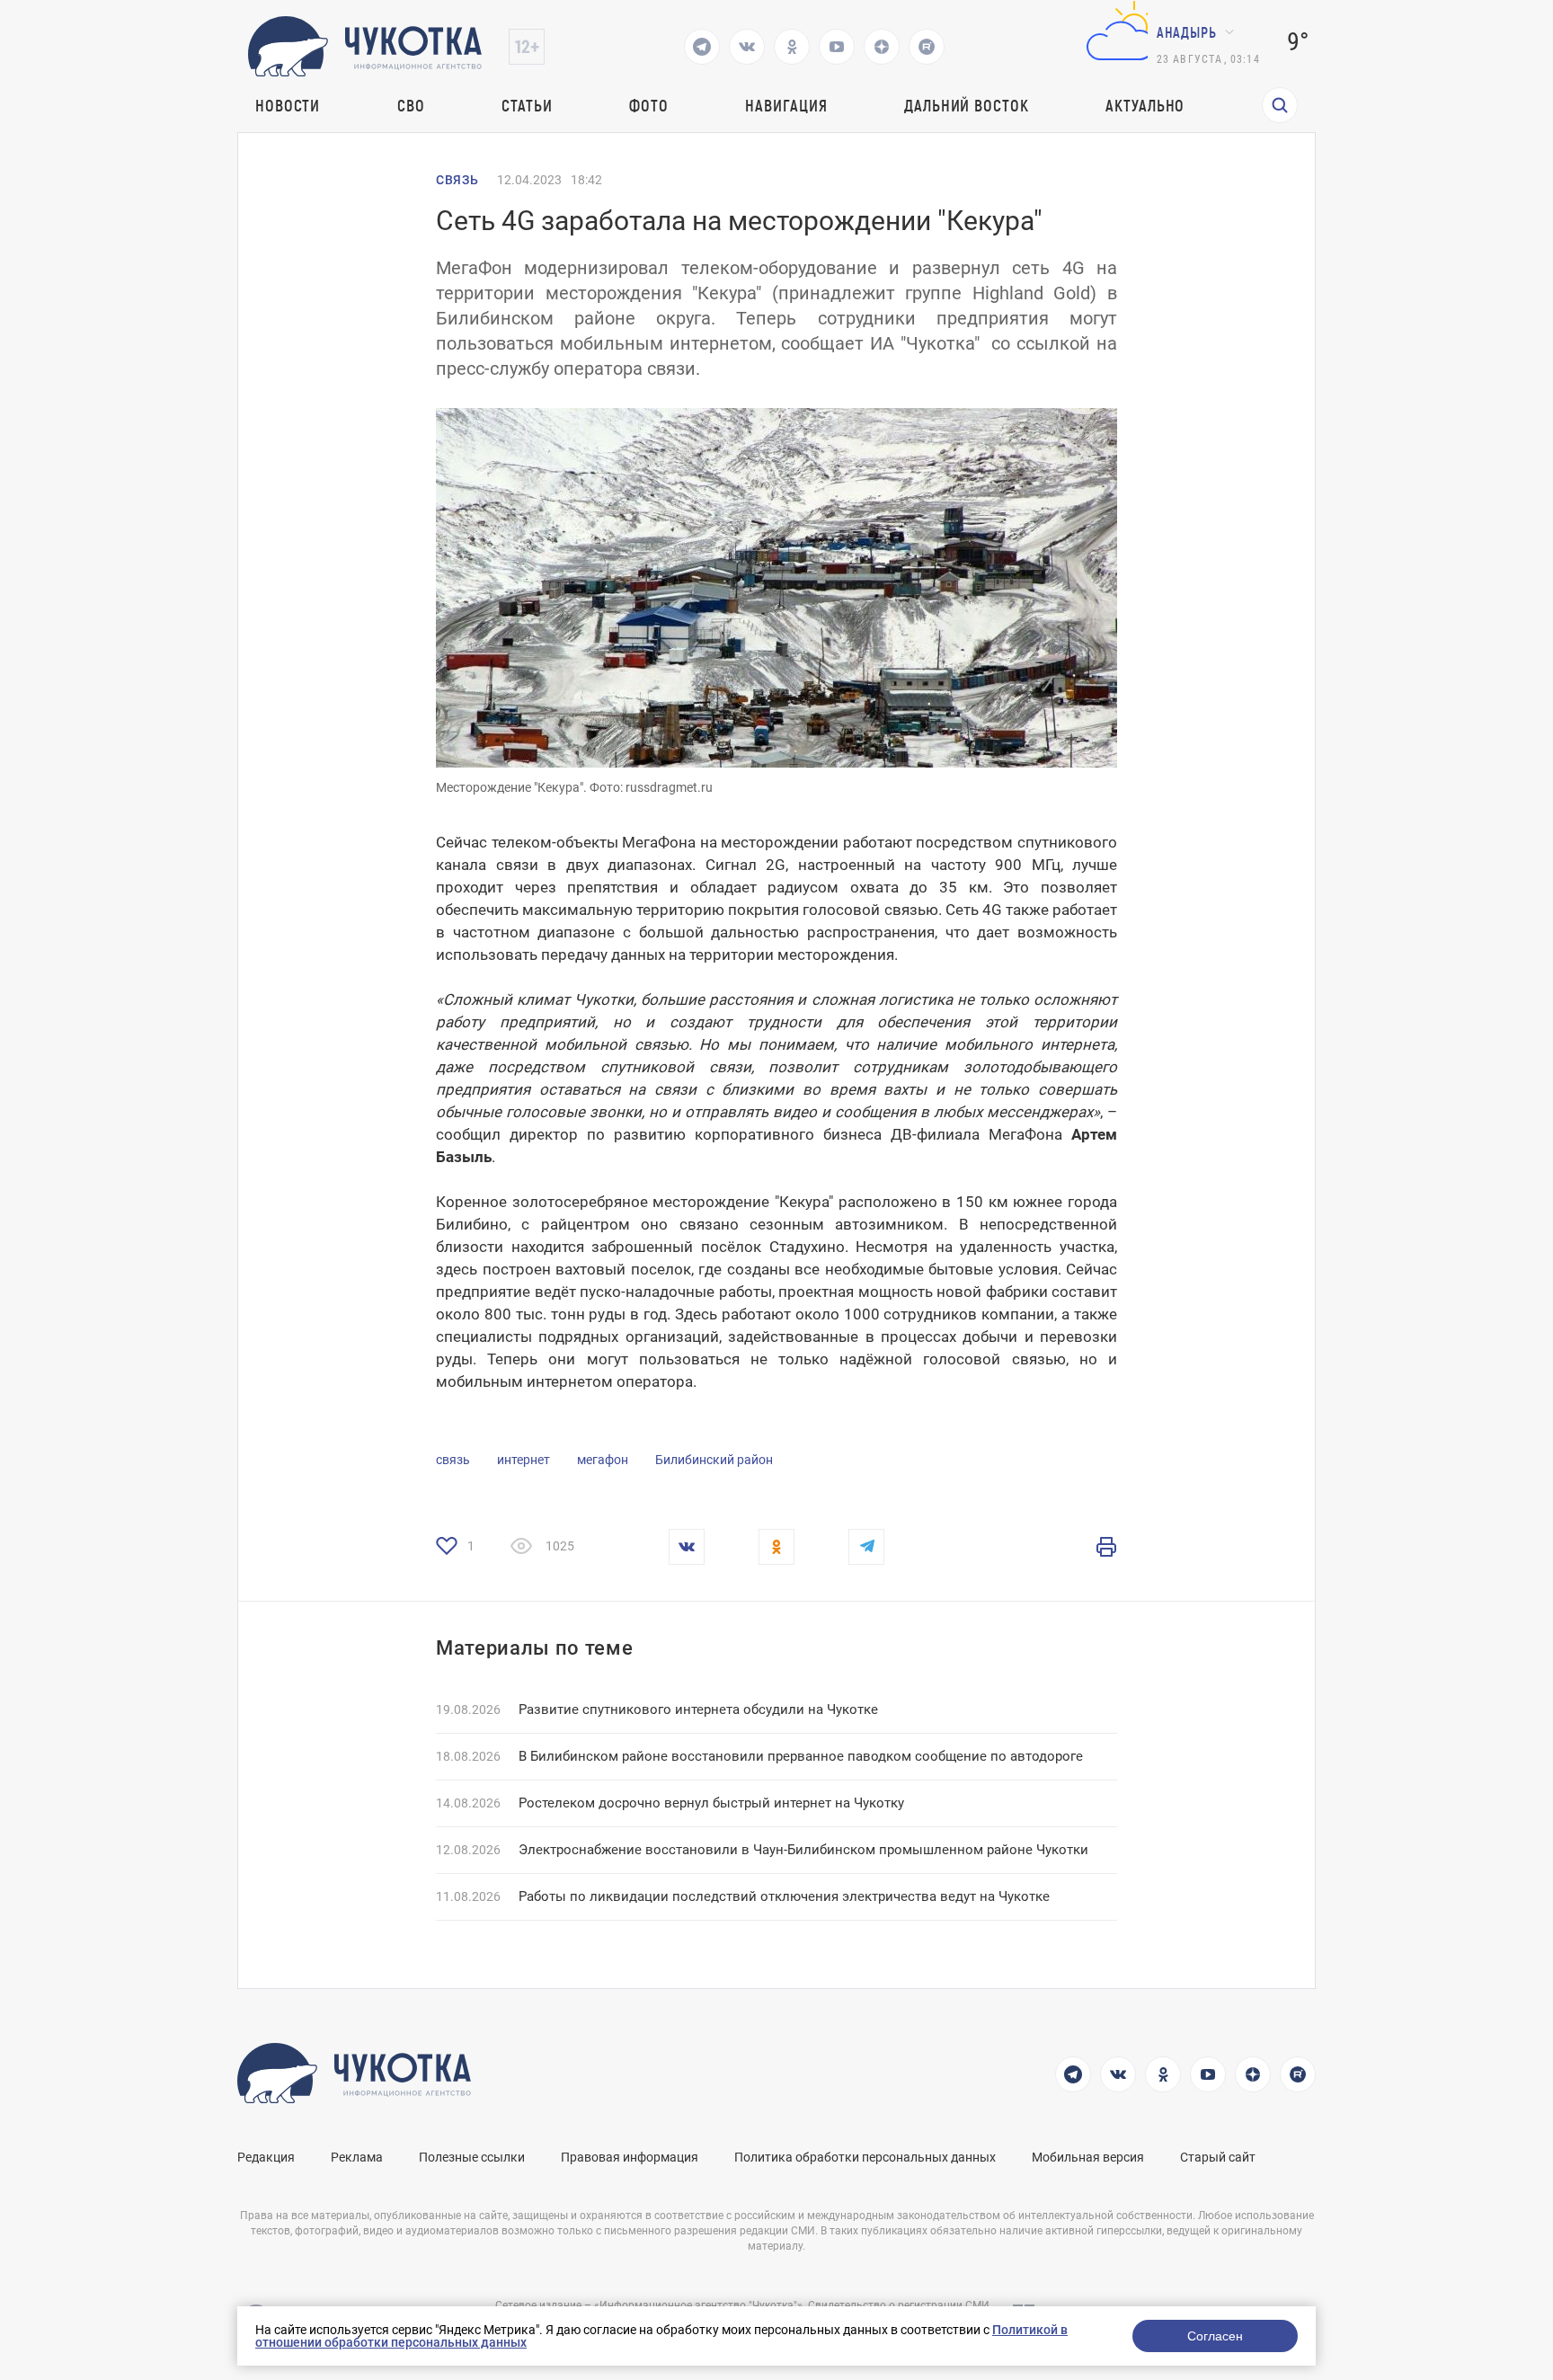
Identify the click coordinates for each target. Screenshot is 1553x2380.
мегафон (603, 1460)
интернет (524, 1460)
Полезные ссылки (472, 2157)
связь (453, 1460)
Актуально (1145, 105)
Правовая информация (630, 2157)
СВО (411, 105)
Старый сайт (1218, 2157)
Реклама (357, 2157)
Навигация (786, 105)
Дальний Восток (967, 105)
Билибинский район (714, 1460)
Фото (649, 105)
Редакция (266, 2157)
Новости (288, 105)
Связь (457, 180)
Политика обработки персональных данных (865, 2157)
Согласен (1215, 2336)
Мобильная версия (1088, 2157)
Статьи (527, 105)
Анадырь (1187, 32)
